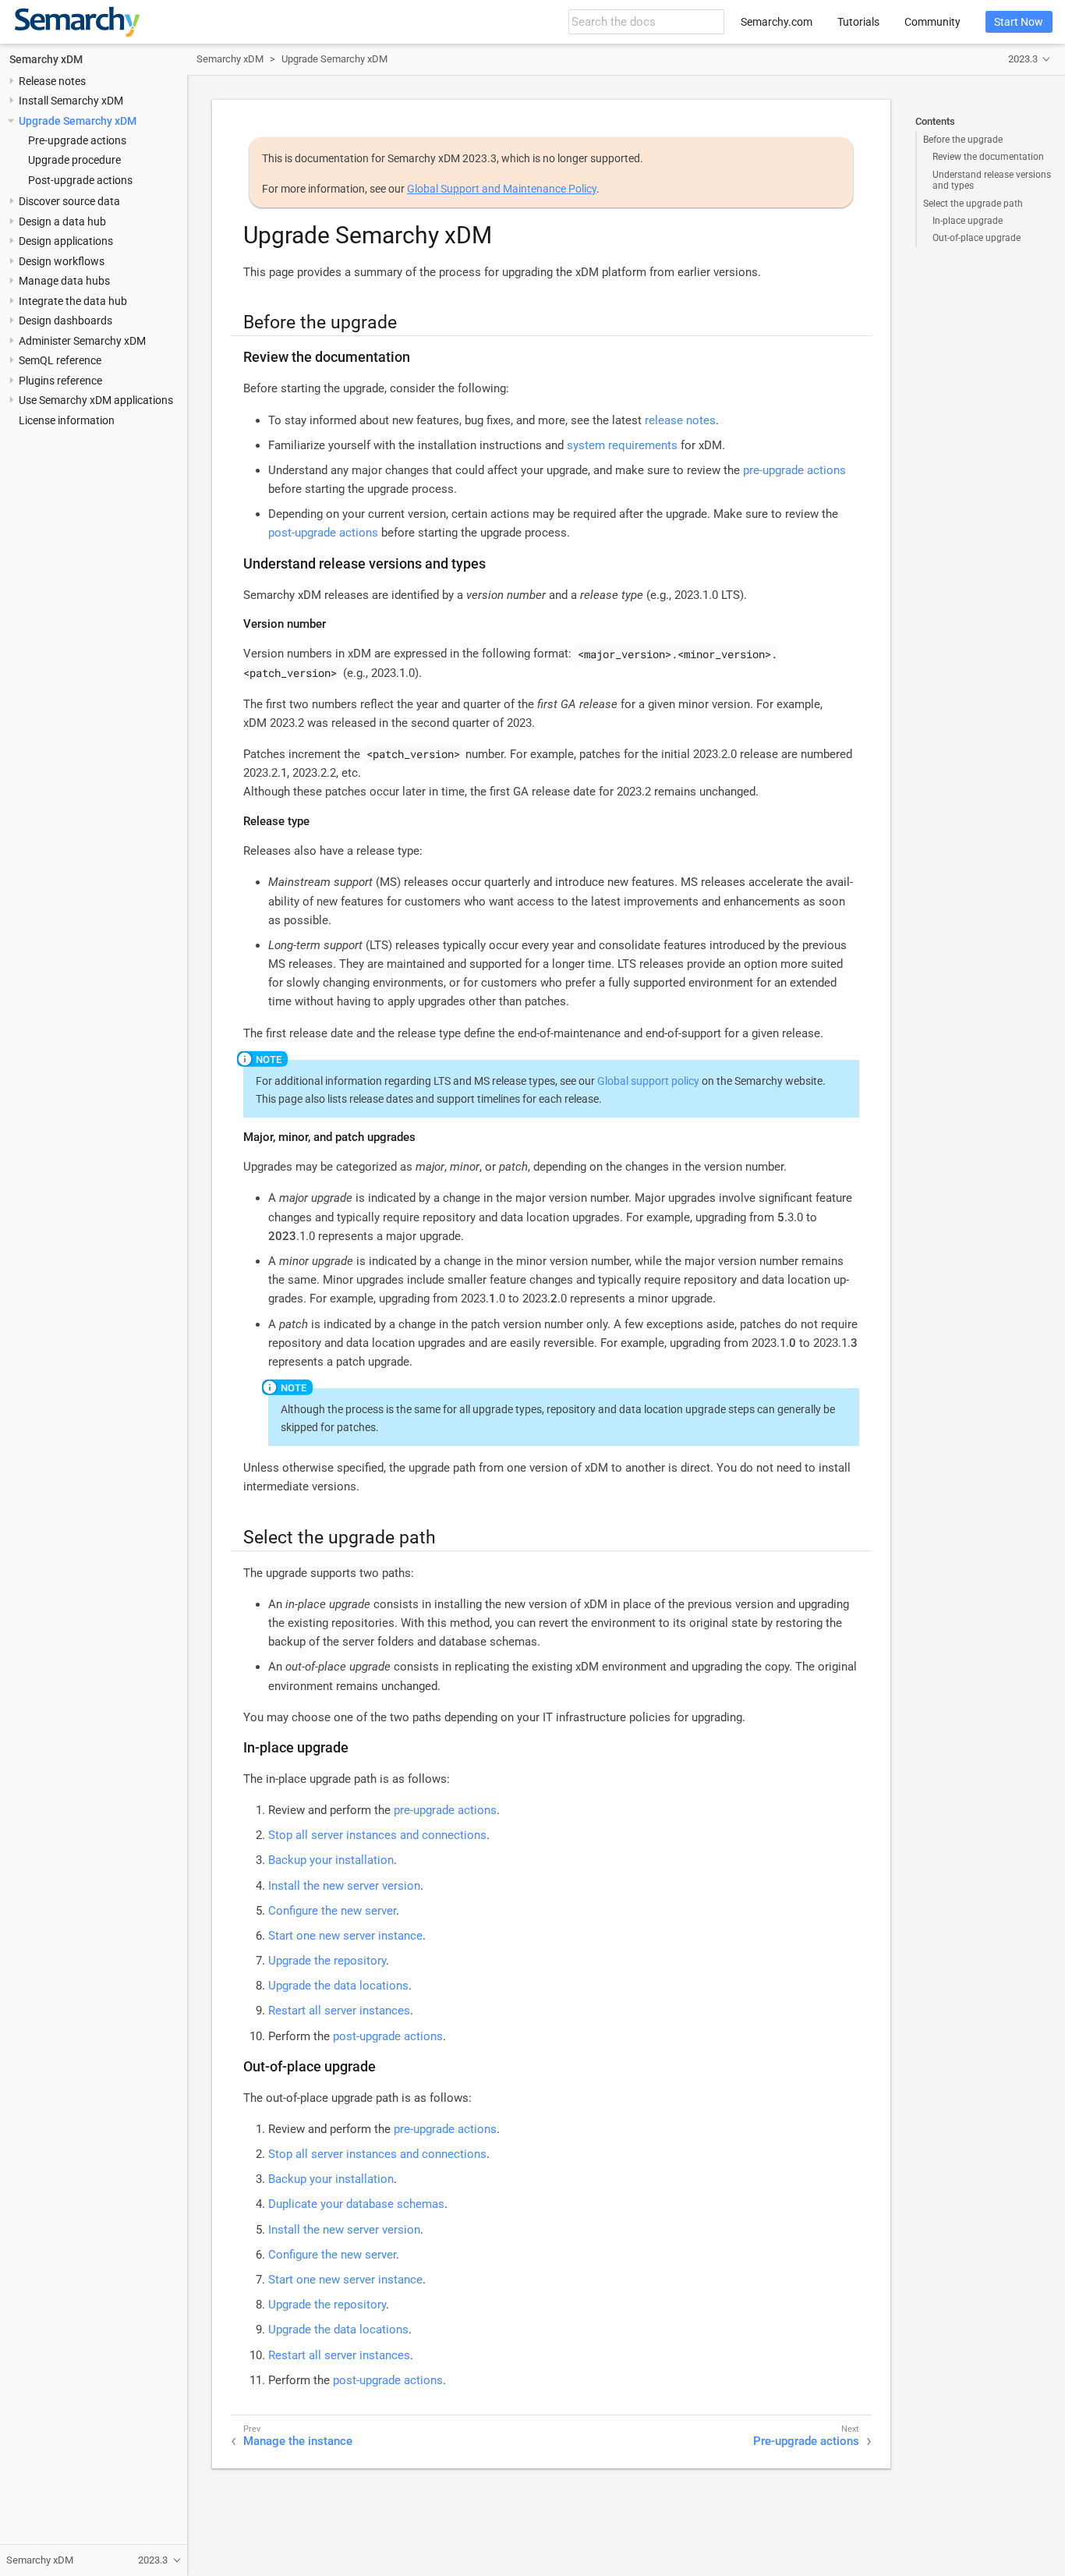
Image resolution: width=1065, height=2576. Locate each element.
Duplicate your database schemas (356, 2204)
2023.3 (1023, 59)
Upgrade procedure (74, 161)
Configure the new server (332, 1911)
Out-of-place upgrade (977, 238)
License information (67, 420)
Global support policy (648, 1081)
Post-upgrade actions (80, 180)
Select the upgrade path (973, 204)
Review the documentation (988, 157)
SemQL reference (60, 360)
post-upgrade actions (323, 533)
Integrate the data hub (73, 301)
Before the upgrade (963, 140)
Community (932, 22)
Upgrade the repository (327, 1961)
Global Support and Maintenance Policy (502, 189)
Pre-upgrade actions (77, 140)
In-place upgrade (968, 221)
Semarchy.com (777, 22)
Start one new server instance (345, 1936)
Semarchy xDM (46, 59)
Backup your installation (331, 1860)
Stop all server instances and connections (377, 1835)
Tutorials (858, 22)
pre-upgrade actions (794, 470)
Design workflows (62, 261)
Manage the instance (298, 2441)
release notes (680, 420)
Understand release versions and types (992, 180)
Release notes (52, 81)
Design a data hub (62, 221)
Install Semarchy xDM (71, 101)
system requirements (622, 445)
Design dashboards (65, 321)
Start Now (1019, 22)
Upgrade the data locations (338, 1986)
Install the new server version (344, 1886)
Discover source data (69, 201)
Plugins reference (60, 381)
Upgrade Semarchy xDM (78, 121)
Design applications (66, 241)
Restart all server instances (339, 2011)
